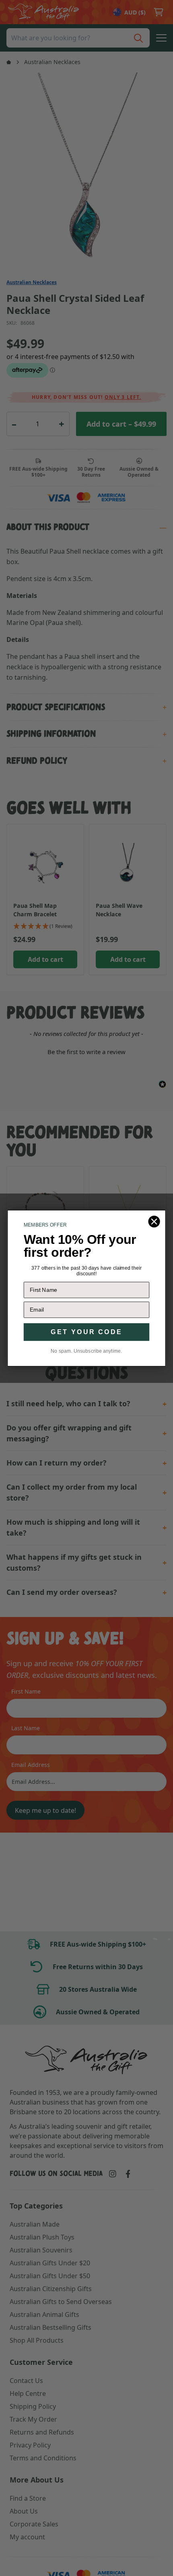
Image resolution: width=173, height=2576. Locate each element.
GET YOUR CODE (86, 1332)
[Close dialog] (154, 1222)
